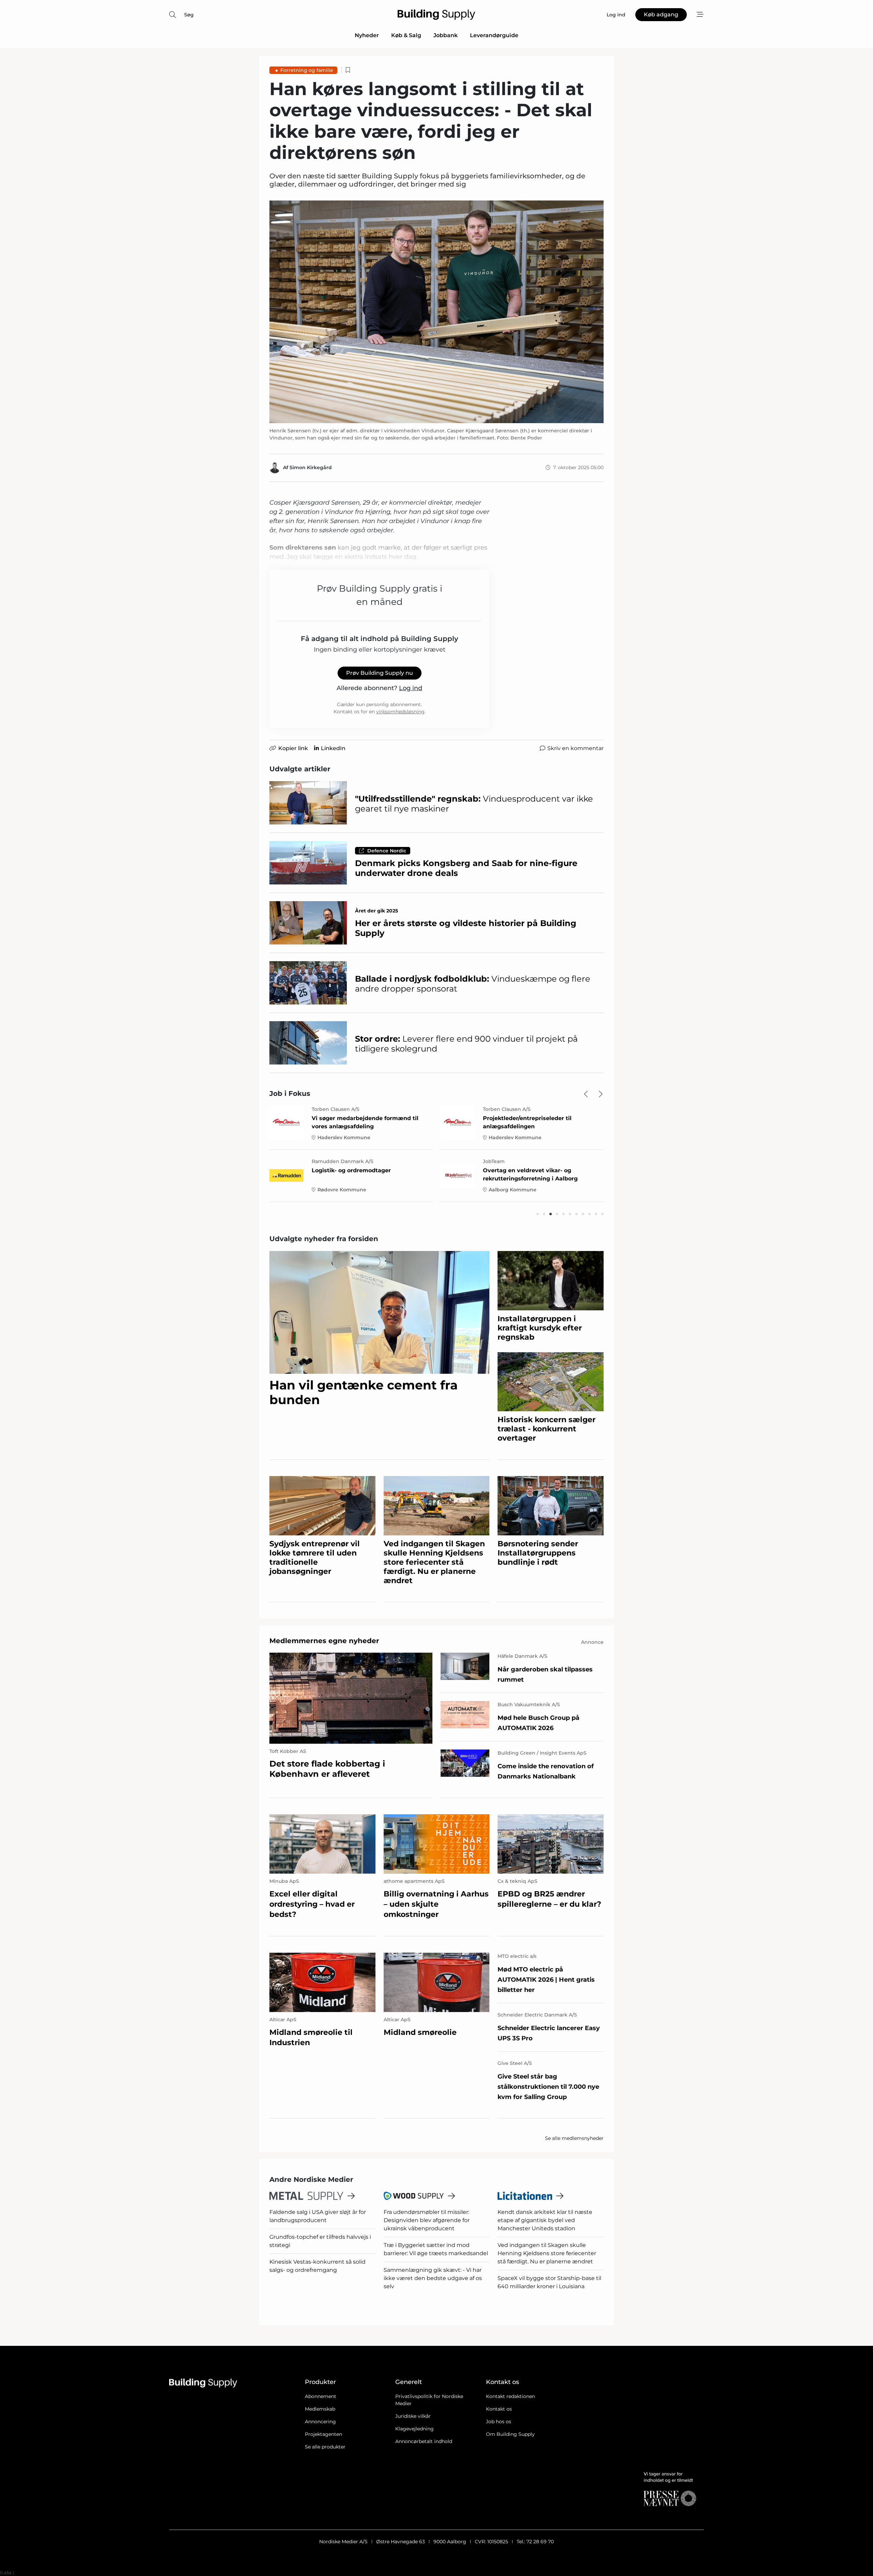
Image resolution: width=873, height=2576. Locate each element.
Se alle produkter (325, 2447)
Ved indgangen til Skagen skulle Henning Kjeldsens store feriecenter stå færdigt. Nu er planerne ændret (547, 2253)
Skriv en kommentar (575, 748)
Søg (189, 15)
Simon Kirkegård (311, 467)
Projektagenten (323, 2434)
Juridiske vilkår (413, 2416)
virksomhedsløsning (400, 712)
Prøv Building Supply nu (380, 673)
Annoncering (320, 2422)
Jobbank (446, 35)
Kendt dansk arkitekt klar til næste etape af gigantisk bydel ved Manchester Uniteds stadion (545, 2220)
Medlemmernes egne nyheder (324, 1641)
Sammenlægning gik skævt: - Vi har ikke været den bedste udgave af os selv (433, 2278)
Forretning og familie (307, 70)
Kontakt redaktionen (511, 2396)
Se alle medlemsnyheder (574, 2138)
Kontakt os (499, 2409)
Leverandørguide (494, 35)
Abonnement (321, 2396)
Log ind (411, 688)
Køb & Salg (406, 35)
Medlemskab (320, 2409)
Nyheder (367, 35)
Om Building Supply (510, 2434)
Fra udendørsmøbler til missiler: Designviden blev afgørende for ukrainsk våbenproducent (427, 2220)
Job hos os (499, 2422)
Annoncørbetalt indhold (424, 2441)
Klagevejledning (415, 2429)
